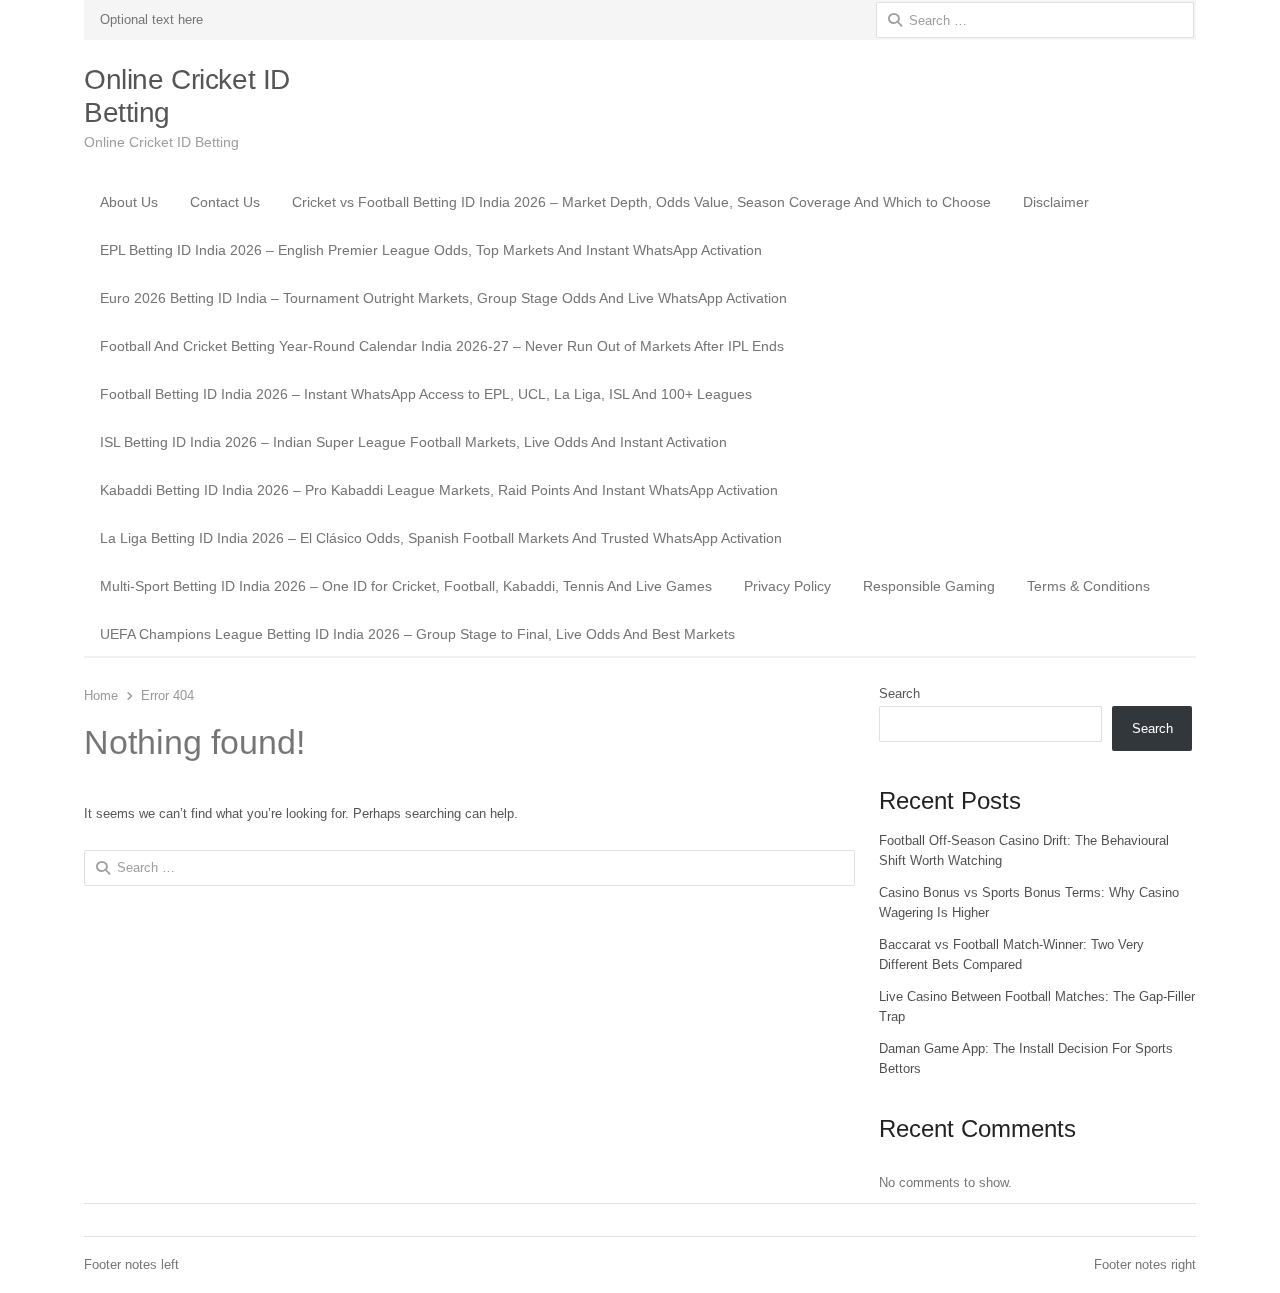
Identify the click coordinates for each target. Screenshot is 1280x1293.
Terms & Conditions (1088, 586)
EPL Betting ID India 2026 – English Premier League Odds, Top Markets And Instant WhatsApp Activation (431, 250)
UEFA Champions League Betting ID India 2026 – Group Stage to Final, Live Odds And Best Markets (417, 634)
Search (899, 693)
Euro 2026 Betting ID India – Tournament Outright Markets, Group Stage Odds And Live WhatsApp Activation (443, 298)
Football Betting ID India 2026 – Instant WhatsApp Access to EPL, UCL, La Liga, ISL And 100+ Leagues (426, 394)
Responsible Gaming (929, 586)
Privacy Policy (787, 586)
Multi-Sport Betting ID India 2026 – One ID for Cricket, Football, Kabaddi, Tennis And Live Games (406, 586)
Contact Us (225, 202)
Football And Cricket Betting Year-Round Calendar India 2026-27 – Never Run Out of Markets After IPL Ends (442, 346)
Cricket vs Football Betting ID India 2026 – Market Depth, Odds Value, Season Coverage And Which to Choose (641, 202)
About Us (129, 202)
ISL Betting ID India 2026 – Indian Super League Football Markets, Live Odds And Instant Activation (413, 442)
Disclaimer (1056, 202)
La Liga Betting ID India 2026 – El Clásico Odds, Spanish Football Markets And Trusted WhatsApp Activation (441, 538)
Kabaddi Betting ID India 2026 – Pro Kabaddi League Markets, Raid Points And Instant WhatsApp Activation (439, 490)
